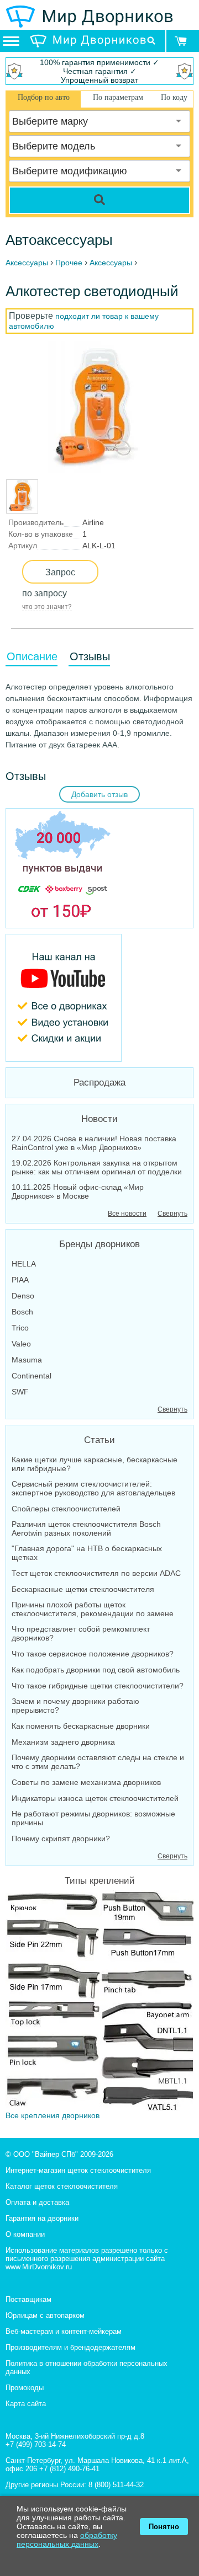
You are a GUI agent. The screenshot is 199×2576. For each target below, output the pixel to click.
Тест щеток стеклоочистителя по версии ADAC (96, 1573)
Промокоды (25, 2388)
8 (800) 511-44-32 (116, 2485)
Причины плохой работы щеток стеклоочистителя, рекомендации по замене (93, 1609)
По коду (174, 97)
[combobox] (99, 121)
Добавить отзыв (99, 794)
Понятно (164, 2527)
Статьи (99, 1440)
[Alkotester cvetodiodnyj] (99, 407)
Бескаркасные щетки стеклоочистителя (83, 1589)
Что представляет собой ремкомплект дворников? (81, 1633)
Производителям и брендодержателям (70, 2347)
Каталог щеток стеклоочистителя (62, 2186)
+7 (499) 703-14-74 (36, 2444)
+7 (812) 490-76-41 (69, 2469)
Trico (20, 1328)
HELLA (24, 1264)
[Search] (99, 200)
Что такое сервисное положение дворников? (93, 1654)
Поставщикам (28, 2299)
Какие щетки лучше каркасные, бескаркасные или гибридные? (95, 1464)
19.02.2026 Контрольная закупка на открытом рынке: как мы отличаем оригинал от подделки (97, 1167)
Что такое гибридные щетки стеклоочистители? (98, 1686)
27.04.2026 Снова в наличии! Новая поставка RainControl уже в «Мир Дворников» (94, 1143)
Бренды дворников (99, 1244)
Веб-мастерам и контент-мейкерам (64, 2331)
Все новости (127, 1214)
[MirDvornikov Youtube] (99, 998)
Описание (32, 656)
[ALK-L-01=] (22, 508)
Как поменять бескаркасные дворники (81, 1726)
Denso (23, 1296)
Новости (99, 1119)
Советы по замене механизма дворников (86, 1782)
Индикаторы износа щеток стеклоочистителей (95, 1798)
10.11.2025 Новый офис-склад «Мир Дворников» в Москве (78, 1191)
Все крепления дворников (53, 2115)
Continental (32, 1376)
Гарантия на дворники (42, 2218)
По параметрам (118, 97)
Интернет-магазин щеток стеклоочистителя (78, 2170)
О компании (25, 2234)
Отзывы (90, 656)
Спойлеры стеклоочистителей (66, 1509)
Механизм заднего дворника (63, 1742)
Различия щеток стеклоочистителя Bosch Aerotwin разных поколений (86, 1529)
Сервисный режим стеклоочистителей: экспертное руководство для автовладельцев (93, 1488)
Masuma (27, 1360)
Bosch (22, 1312)
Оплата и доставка (37, 2202)
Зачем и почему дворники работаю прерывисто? (75, 1706)
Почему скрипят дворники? (61, 1839)
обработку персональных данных (67, 2540)
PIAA (20, 1280)
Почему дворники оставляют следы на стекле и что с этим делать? (98, 1762)
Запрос (60, 572)
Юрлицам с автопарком (45, 2315)
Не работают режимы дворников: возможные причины (93, 1818)
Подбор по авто (44, 97)
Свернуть (172, 1214)
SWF (20, 1392)
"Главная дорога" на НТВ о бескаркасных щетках (87, 1553)
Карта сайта (26, 2404)
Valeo (21, 1344)
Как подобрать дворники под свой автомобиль (96, 1670)
